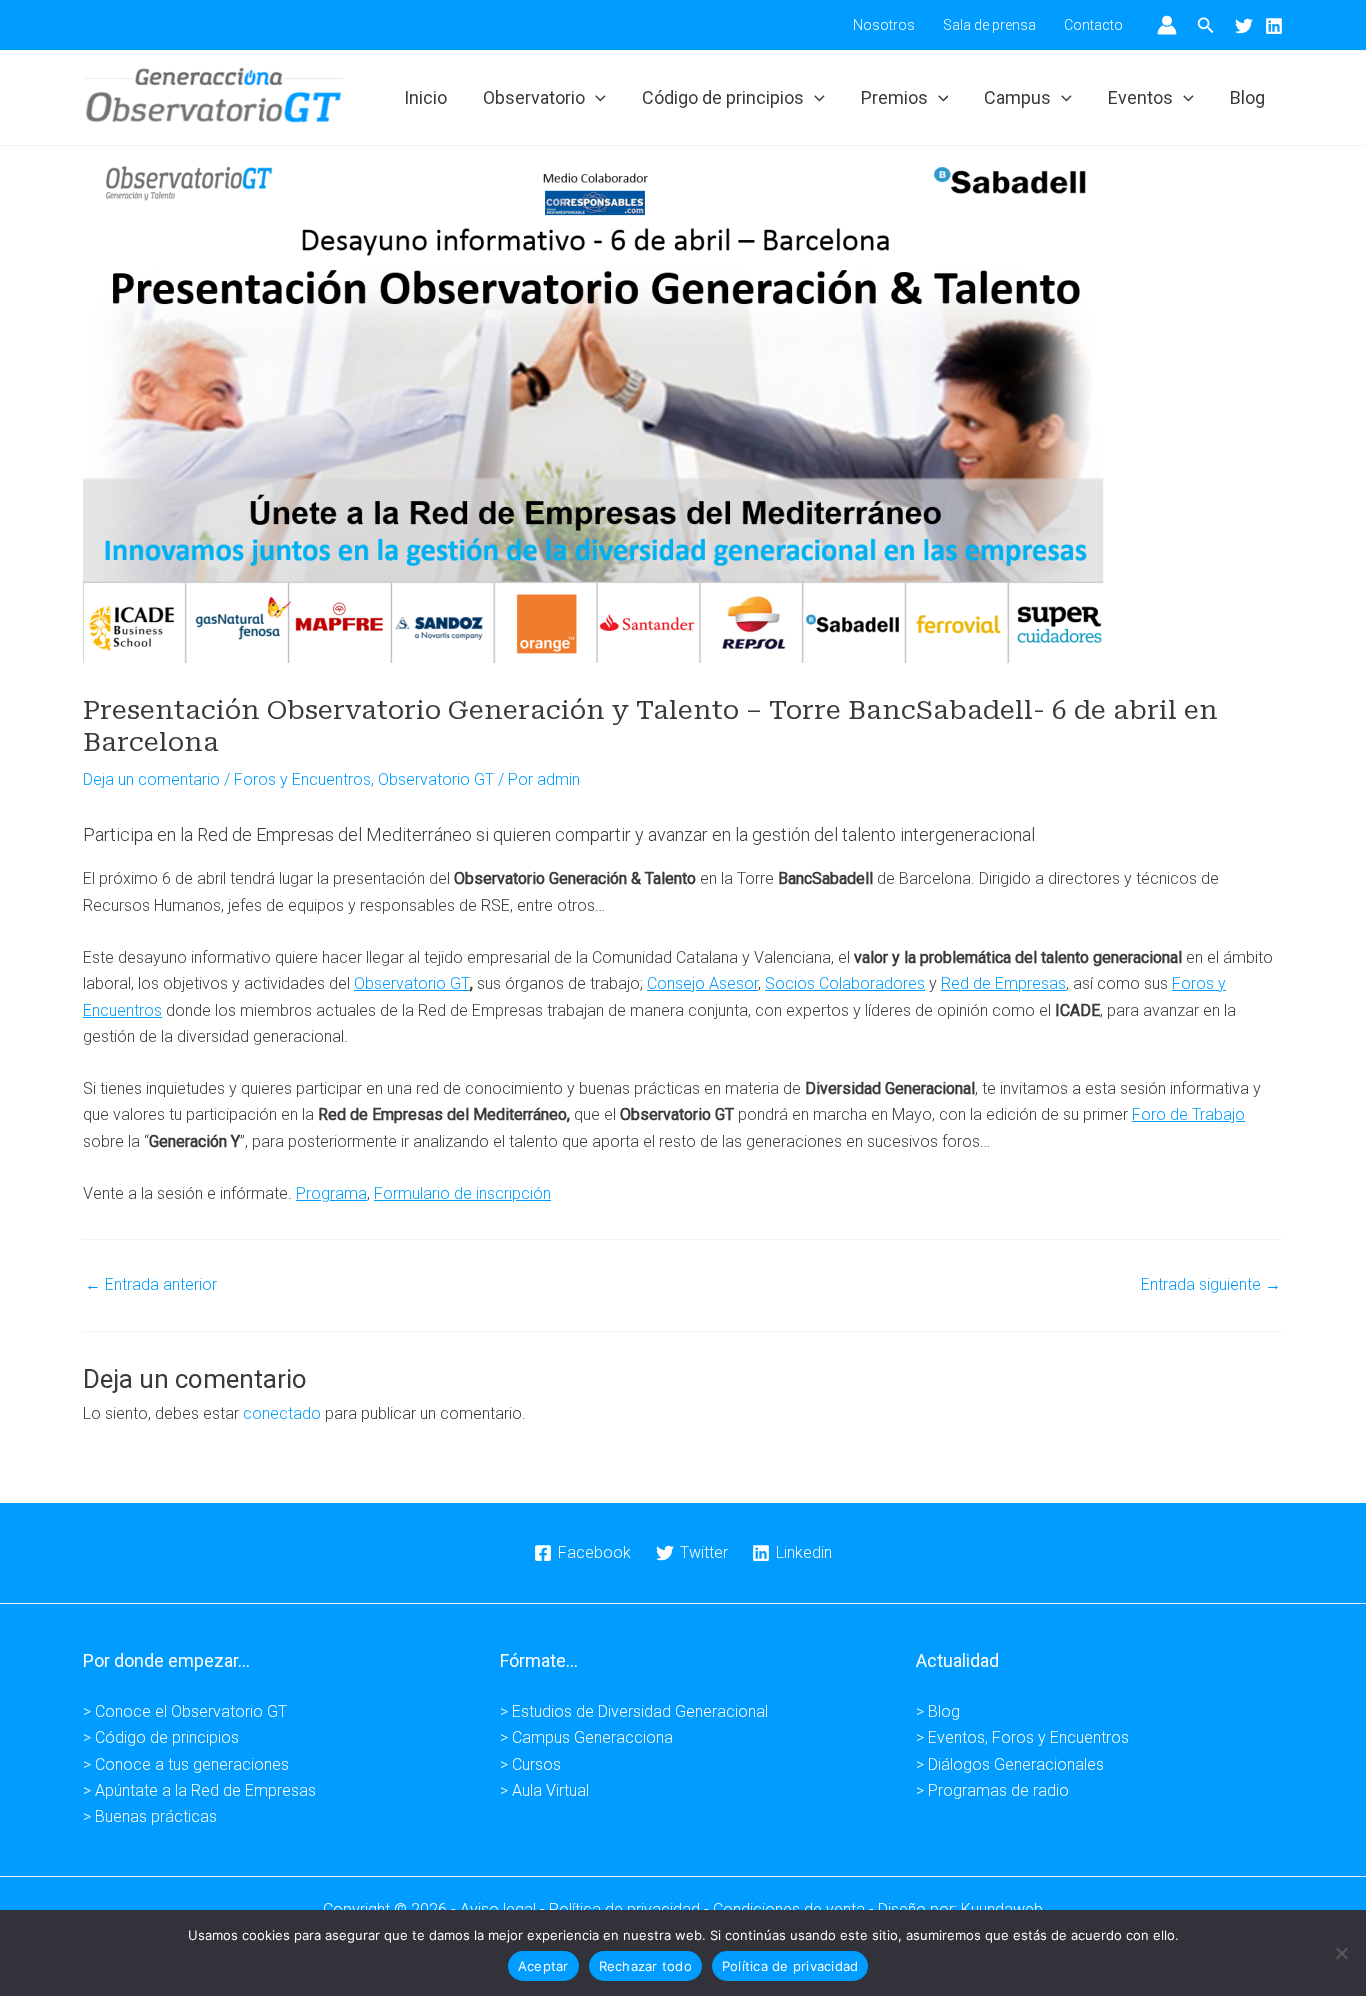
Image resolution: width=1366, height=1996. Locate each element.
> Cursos (530, 1764)
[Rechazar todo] (1341, 1953)
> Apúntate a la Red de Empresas (199, 1790)
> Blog (938, 1711)
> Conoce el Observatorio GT (185, 1711)
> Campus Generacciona (586, 1737)
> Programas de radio (992, 1790)
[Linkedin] (1274, 26)
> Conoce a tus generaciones (186, 1764)
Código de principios (723, 97)
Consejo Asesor (702, 983)
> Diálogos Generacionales (1010, 1764)
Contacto (1093, 25)
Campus (1017, 97)
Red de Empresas (1003, 983)
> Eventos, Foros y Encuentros (1022, 1737)
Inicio (425, 97)
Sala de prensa (989, 25)
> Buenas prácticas (150, 1816)
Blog (1247, 97)
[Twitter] (1244, 26)
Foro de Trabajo (1188, 1114)
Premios (894, 97)
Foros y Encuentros (302, 779)
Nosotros (884, 25)
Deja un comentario (151, 779)
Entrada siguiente (1211, 1285)
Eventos (1140, 97)
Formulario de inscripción (462, 1193)
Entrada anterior (151, 1285)
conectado (282, 1413)
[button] (1206, 25)
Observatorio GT (436, 779)
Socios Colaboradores (845, 983)
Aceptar (543, 1966)
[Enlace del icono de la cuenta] (1167, 25)
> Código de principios (161, 1737)
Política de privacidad (790, 1966)
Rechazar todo (645, 1966)
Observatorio (534, 97)
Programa (331, 1193)
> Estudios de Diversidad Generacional (634, 1711)
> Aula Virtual (544, 1790)
